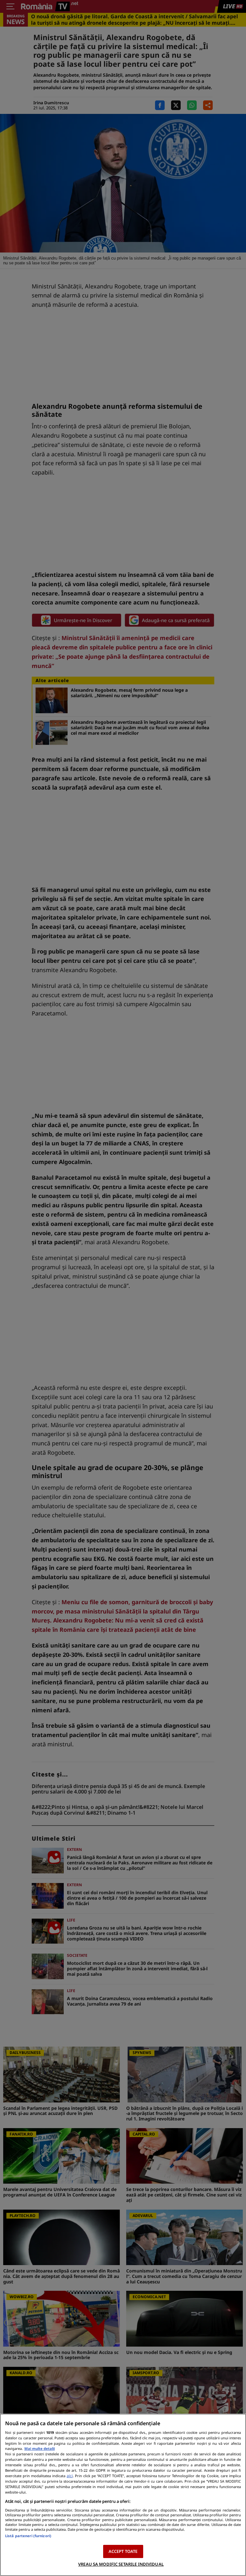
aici (70, 2476)
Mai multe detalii (40, 2448)
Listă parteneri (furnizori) (28, 2536)
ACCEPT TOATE (123, 2551)
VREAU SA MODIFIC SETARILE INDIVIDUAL (121, 2564)
